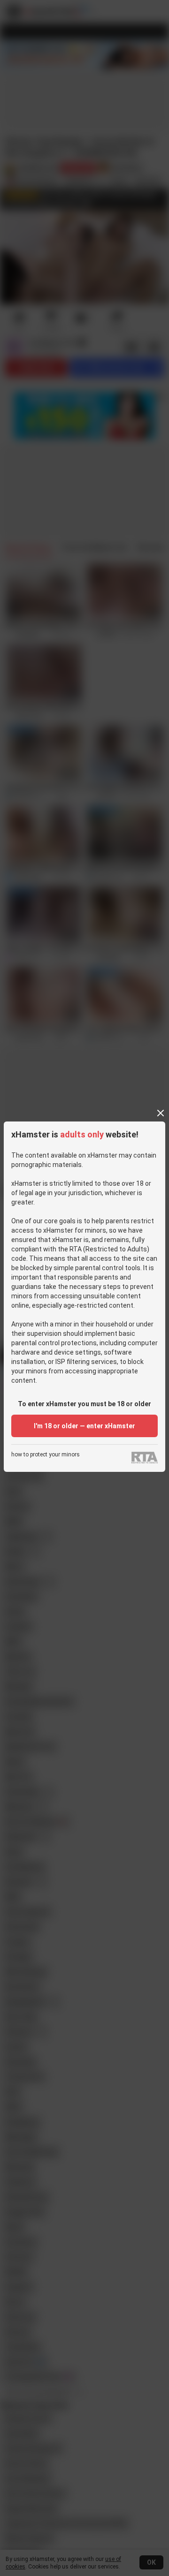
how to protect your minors (46, 1455)
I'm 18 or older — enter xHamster (84, 1426)
